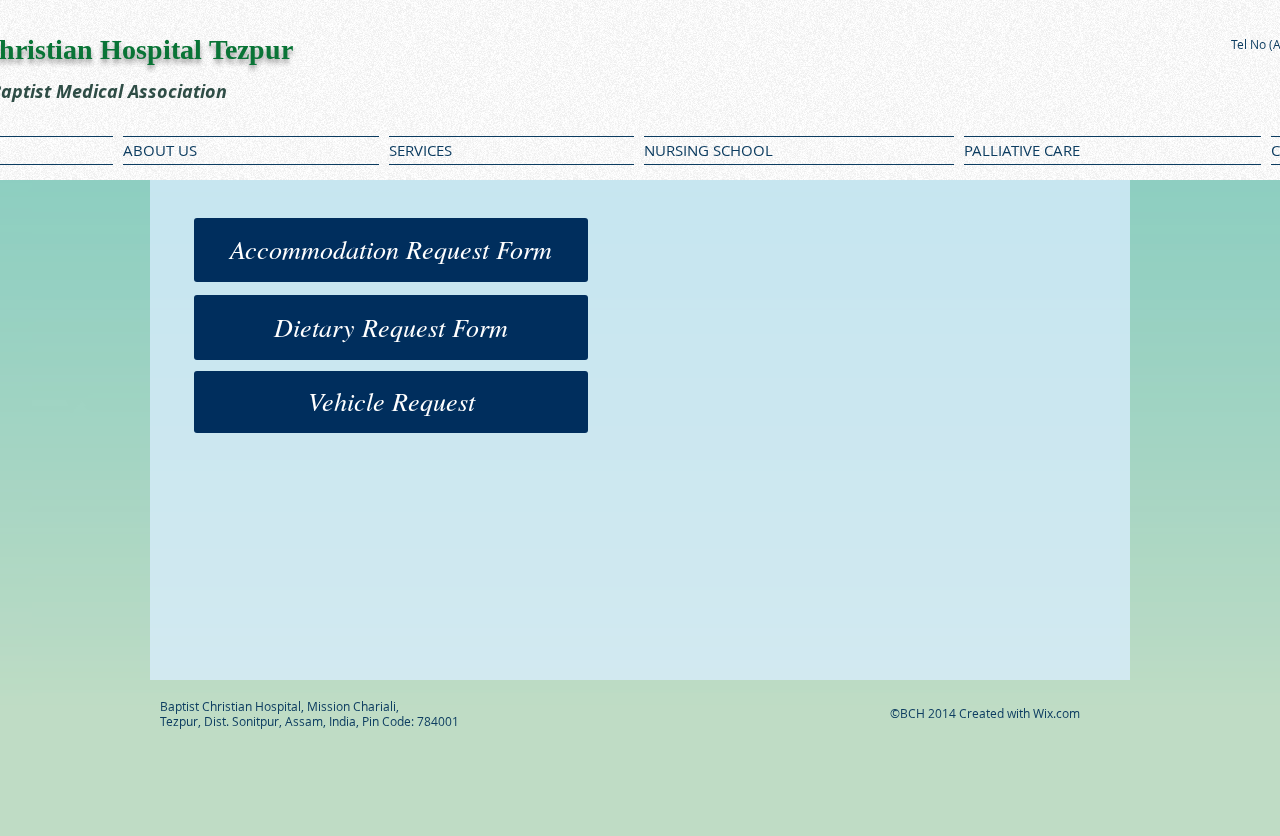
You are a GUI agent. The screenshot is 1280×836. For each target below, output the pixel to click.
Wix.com (1056, 713)
